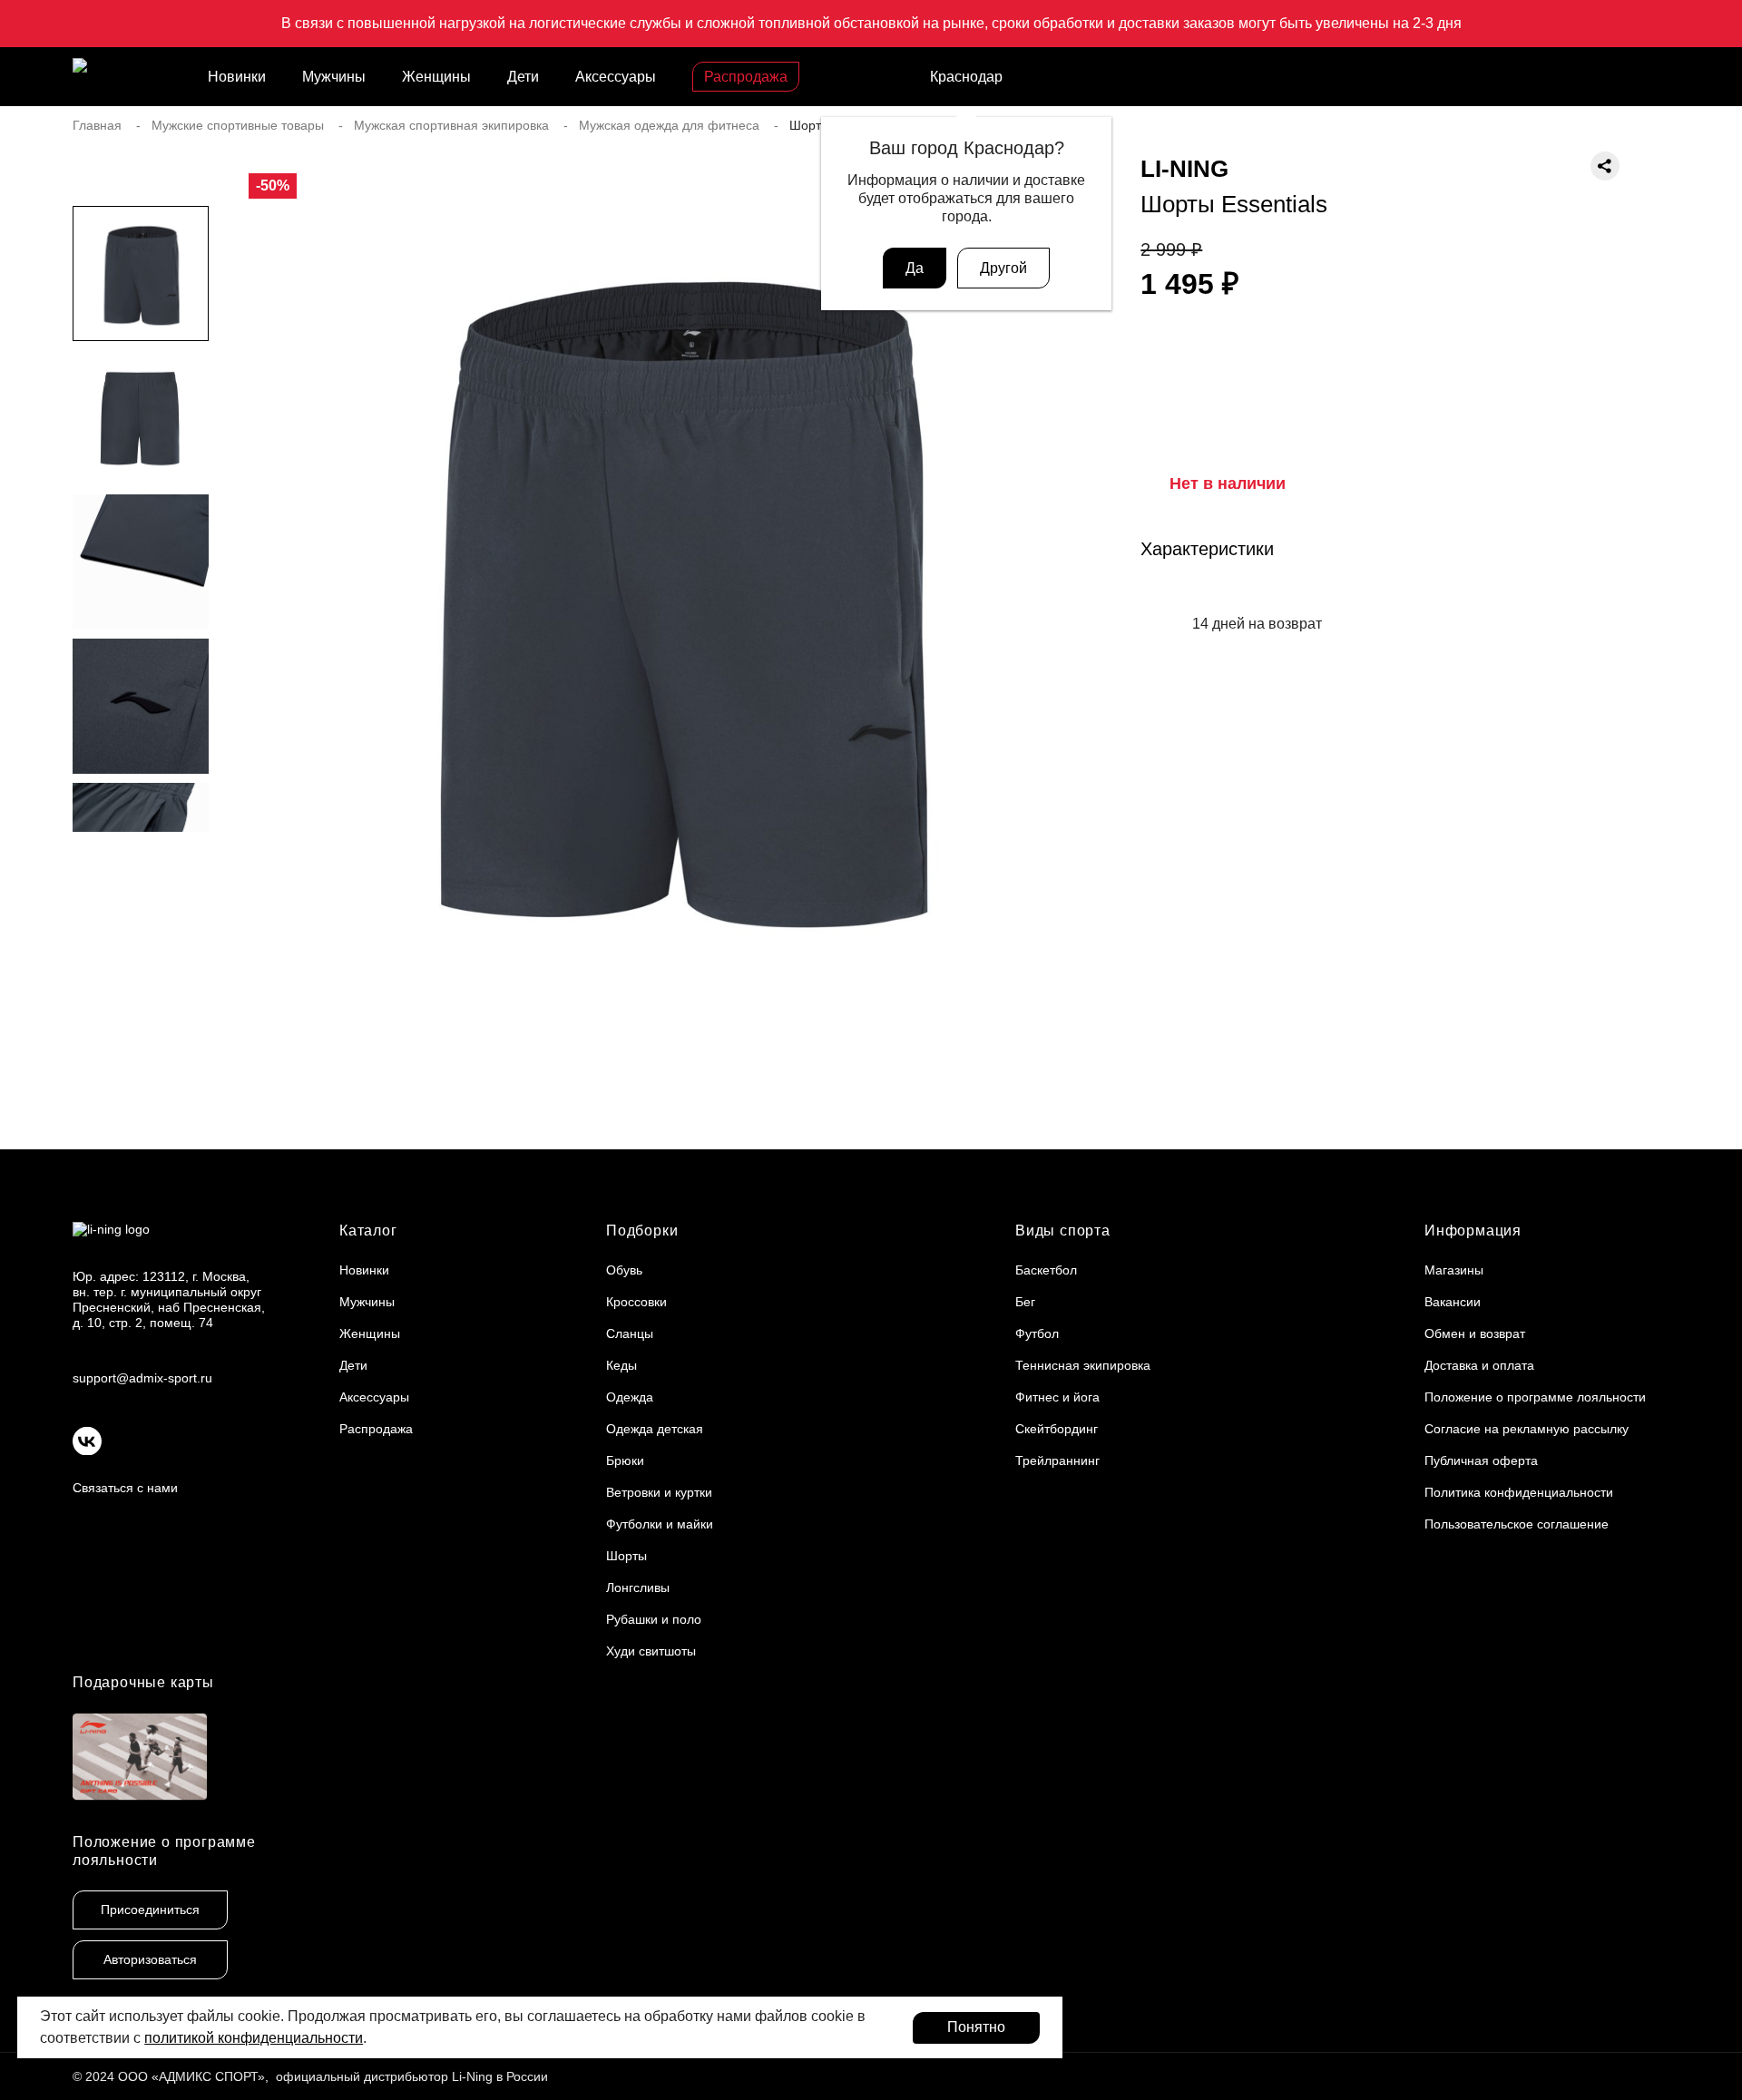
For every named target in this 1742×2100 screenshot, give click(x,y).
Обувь (624, 1270)
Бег (1025, 1302)
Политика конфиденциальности (1519, 1492)
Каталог (368, 1231)
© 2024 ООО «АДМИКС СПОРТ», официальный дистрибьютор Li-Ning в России (310, 2076)
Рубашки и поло (654, 1619)
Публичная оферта (1481, 1460)
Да (915, 268)
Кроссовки (636, 1302)
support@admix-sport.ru (142, 1378)
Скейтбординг (1057, 1429)
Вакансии (1453, 1302)
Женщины (436, 77)
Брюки (625, 1460)
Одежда (630, 1397)
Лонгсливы (638, 1587)
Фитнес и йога (1057, 1397)
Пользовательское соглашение (1517, 1524)
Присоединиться (150, 1910)
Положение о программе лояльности (1535, 1397)
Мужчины (334, 77)
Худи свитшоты (651, 1651)
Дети (523, 77)
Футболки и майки (660, 1524)
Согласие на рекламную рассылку (1527, 1429)
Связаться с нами (125, 1488)
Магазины (1454, 1270)
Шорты (626, 1556)
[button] (141, 868)
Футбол (1037, 1333)
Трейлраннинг (1057, 1460)
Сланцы (630, 1333)
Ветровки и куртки (659, 1492)
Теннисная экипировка (1083, 1365)
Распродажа (746, 77)
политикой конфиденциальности (254, 2038)
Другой (1003, 268)
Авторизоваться (150, 1959)
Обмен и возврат (1475, 1333)
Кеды (621, 1365)
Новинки (237, 77)
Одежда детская (655, 1429)
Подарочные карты (143, 1682)
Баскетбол (1046, 1270)
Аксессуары (616, 77)
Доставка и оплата (1479, 1365)
